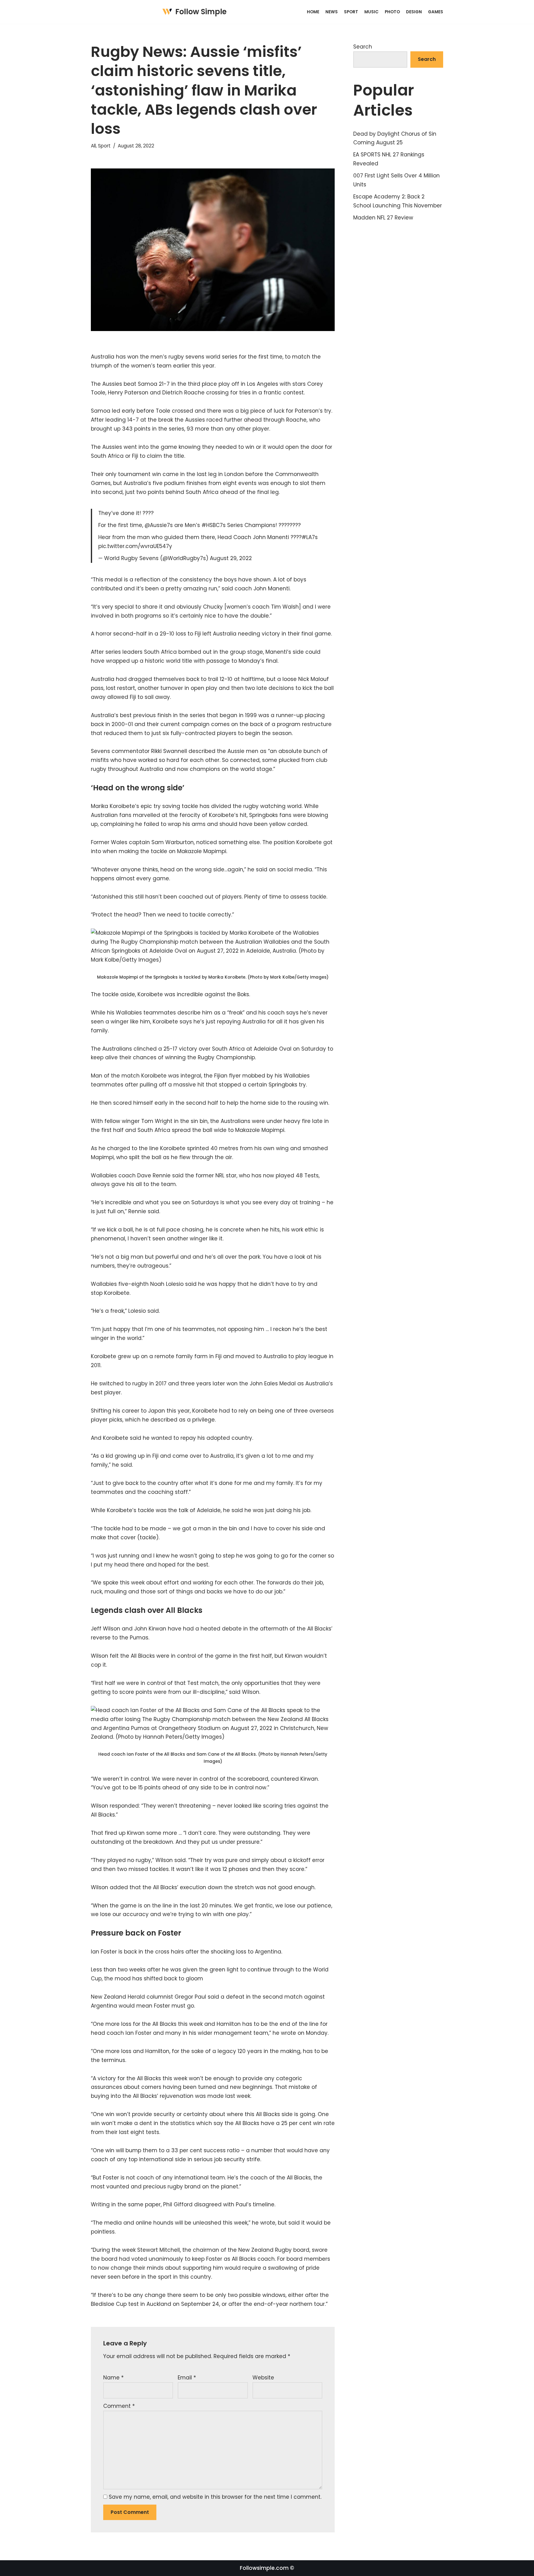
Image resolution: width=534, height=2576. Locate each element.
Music (371, 12)
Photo (392, 12)
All (93, 146)
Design (414, 12)
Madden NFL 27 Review (383, 218)
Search (363, 47)
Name (113, 2378)
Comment (119, 2406)
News (332, 12)
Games (436, 12)
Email (187, 2378)
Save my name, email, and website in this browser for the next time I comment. (215, 2497)
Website (263, 2378)
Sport (351, 12)
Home (313, 12)
